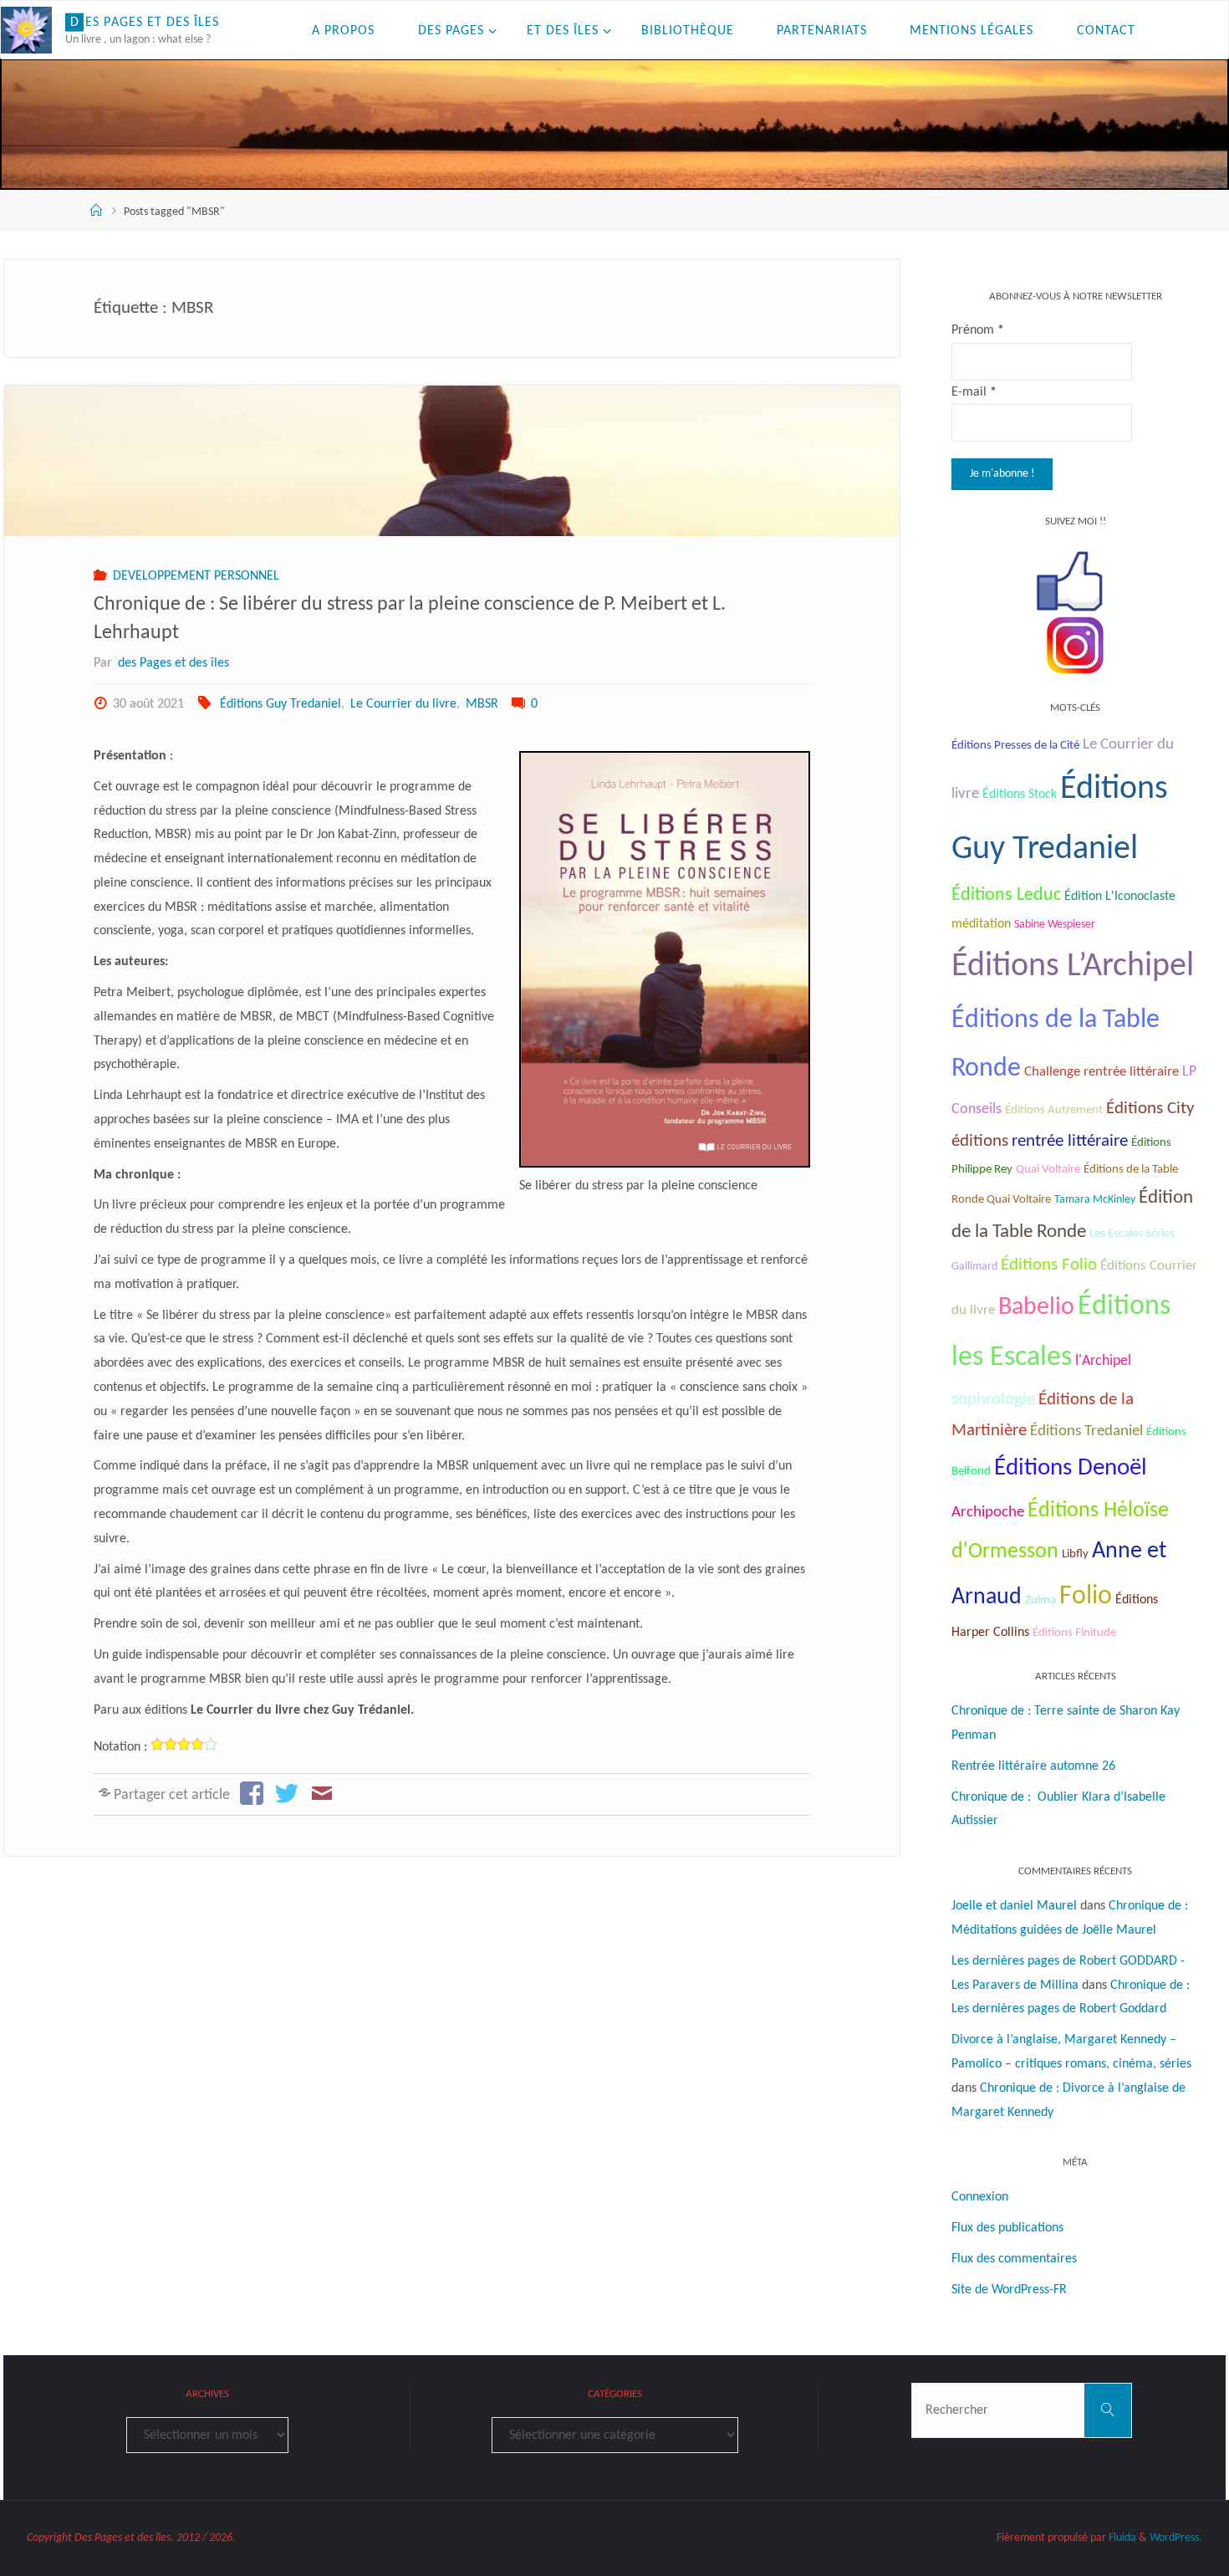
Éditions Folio (1049, 1265)
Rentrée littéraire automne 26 (1033, 1766)
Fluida (1121, 2538)
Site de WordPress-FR (1009, 2290)
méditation (981, 924)
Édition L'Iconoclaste (1120, 897)
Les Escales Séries (1132, 1234)
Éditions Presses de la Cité (1015, 746)
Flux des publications (1007, 2228)
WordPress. (1176, 2538)
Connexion (980, 2197)
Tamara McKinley (1095, 1200)
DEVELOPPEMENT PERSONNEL (196, 576)
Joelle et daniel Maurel (1014, 1906)
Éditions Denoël (1071, 1468)
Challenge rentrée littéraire (1102, 1072)
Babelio (1036, 1308)
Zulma (1040, 1600)
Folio (1086, 1597)
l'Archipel (1103, 1361)
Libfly (1075, 1554)
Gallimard (974, 1267)
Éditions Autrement (1054, 1110)
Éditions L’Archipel (1073, 967)
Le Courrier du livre (403, 704)
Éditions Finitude (1074, 1633)
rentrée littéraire (1070, 1141)
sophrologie (993, 1400)
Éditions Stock (1020, 795)
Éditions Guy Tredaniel (280, 704)
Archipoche (988, 1513)
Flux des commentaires (1014, 2259)
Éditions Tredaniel (1086, 1431)
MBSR (482, 704)
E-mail (974, 392)
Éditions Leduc (1006, 895)
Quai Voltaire (1048, 1170)
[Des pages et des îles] (26, 30)
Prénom (978, 330)
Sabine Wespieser (1055, 925)
